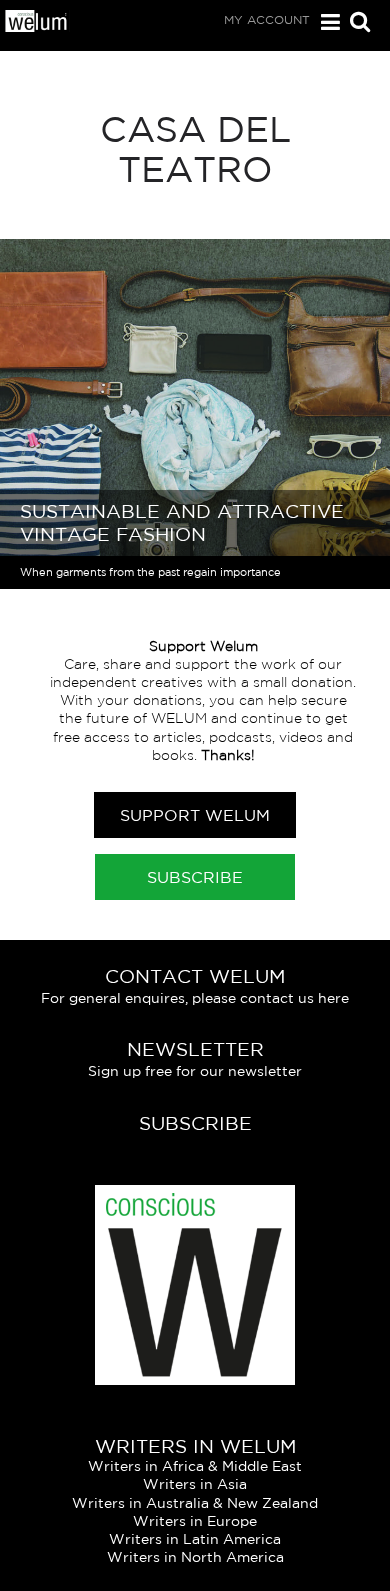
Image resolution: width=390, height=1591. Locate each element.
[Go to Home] (37, 28)
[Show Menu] (325, 22)
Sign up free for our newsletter (195, 1071)
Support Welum (195, 815)
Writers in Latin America (195, 1539)
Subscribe (195, 877)
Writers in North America (195, 1557)
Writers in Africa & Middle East (195, 1466)
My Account (267, 19)
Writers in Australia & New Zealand (195, 1503)
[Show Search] (355, 23)
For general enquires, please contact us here (195, 998)
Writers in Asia (195, 1484)
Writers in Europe (195, 1521)
